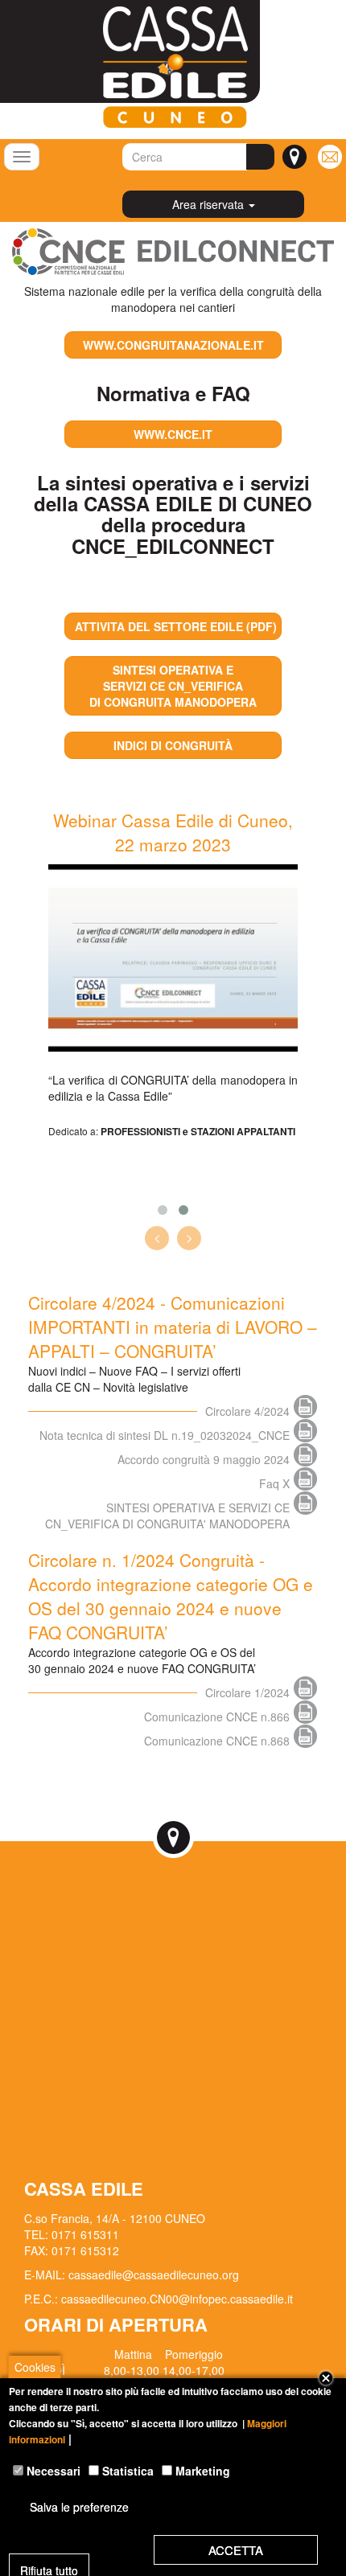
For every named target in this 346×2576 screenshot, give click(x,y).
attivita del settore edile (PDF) (176, 626)
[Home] (163, 67)
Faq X (274, 1483)
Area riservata (210, 204)
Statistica (128, 2471)
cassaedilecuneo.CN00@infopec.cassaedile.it (177, 2299)
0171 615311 (85, 2234)
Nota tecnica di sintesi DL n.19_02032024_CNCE (165, 1435)
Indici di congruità (173, 745)
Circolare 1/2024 (247, 1692)
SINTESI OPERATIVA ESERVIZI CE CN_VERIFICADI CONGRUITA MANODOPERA (173, 686)
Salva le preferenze (79, 2507)
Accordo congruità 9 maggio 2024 (204, 1459)
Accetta (236, 2550)
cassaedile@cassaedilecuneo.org (154, 2275)
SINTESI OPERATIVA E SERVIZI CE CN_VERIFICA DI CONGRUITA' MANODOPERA (167, 1507)
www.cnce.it (173, 434)
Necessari (54, 2471)
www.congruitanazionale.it (173, 345)
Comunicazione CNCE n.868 (217, 1741)
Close (326, 2378)
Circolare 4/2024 (247, 1411)
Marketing (203, 2471)
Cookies (35, 2367)
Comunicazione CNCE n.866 (217, 1717)
